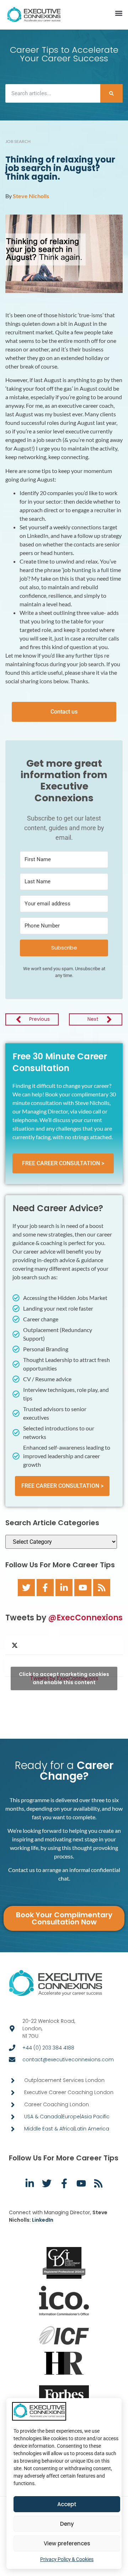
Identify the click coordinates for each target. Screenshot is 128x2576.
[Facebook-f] (45, 1588)
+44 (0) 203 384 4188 (48, 2048)
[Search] (111, 93)
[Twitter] (26, 1588)
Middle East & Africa (49, 2129)
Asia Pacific (95, 2117)
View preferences (67, 2543)
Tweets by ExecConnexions (64, 1678)
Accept (67, 2504)
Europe (71, 2117)
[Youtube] (83, 1588)
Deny (67, 2524)
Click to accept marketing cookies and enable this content (64, 1678)
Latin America (92, 2129)
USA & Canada (43, 2117)
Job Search (18, 141)
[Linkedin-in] (64, 1588)
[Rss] (102, 1588)
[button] (119, 13)
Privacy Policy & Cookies (67, 2559)
